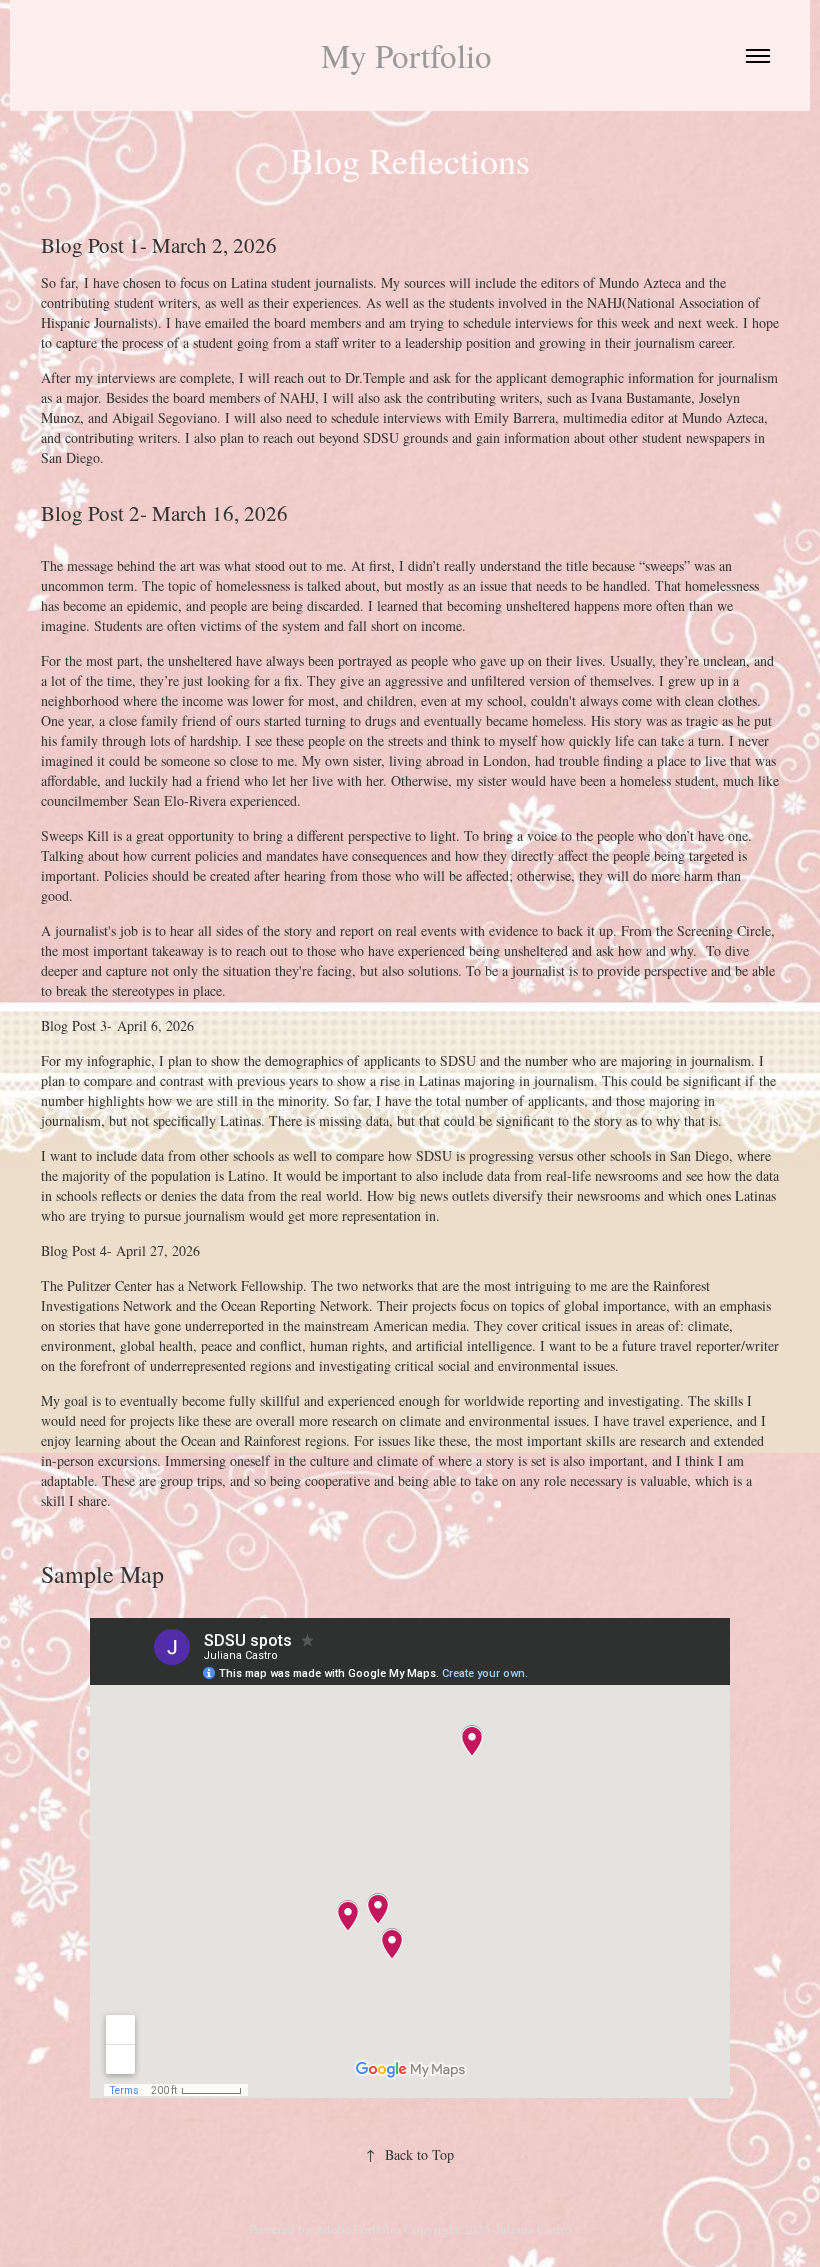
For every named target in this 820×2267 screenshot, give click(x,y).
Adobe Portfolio (358, 2229)
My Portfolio (410, 55)
